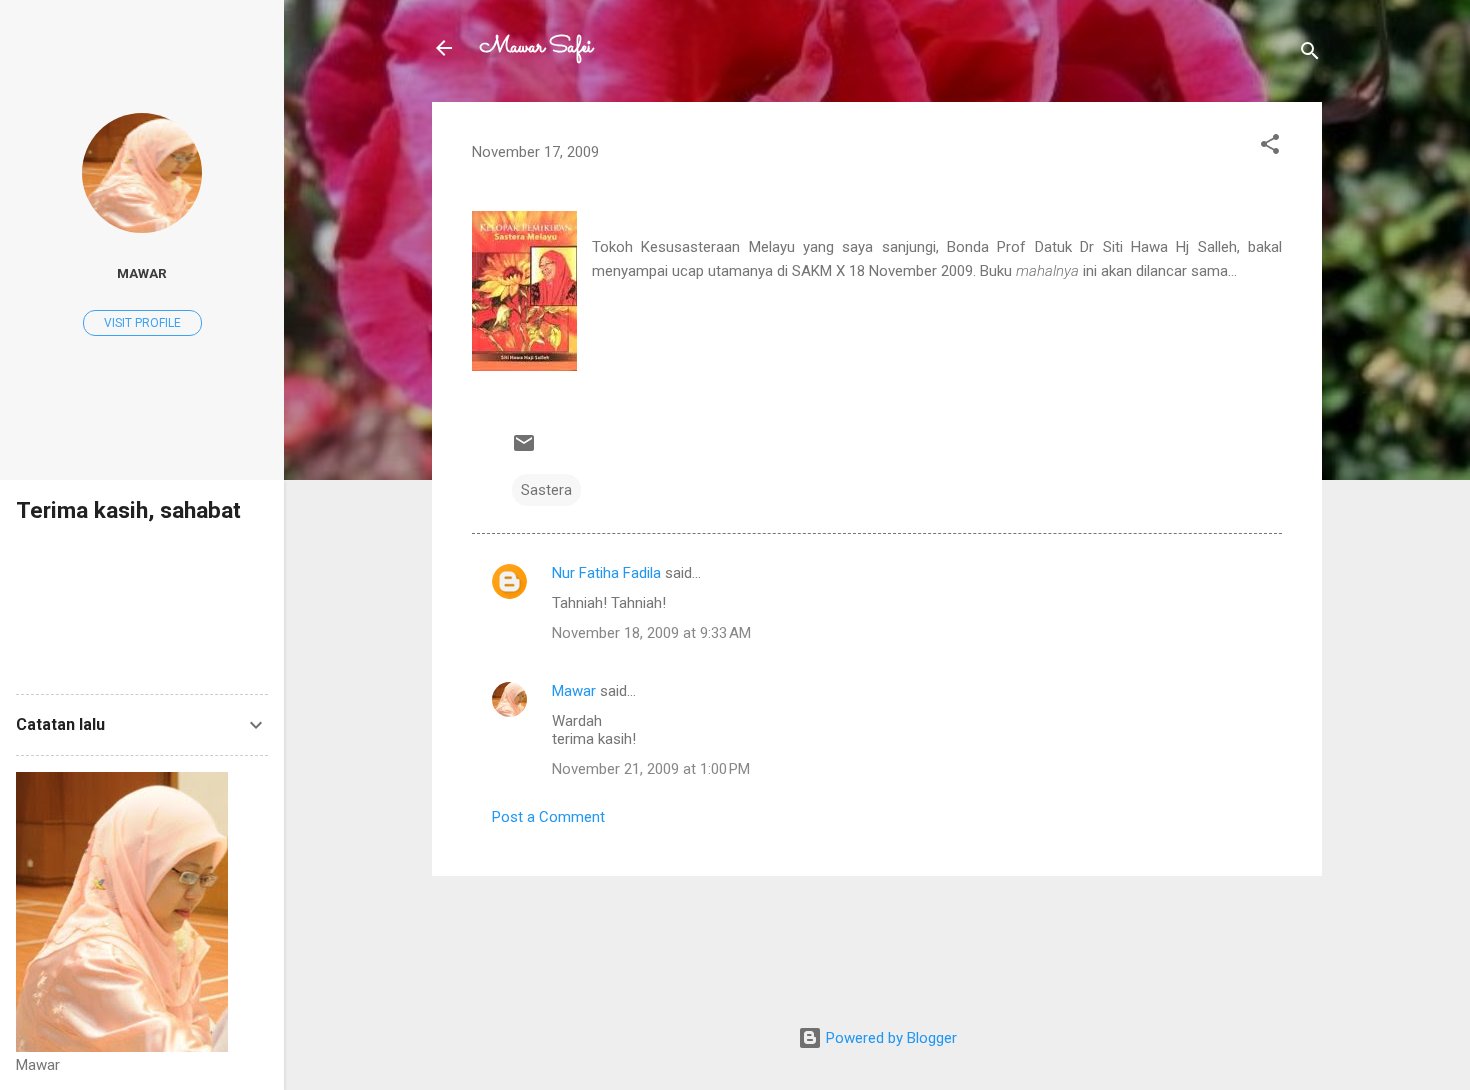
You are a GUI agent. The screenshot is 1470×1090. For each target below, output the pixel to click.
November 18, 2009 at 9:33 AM (651, 633)
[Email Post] (524, 450)
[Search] (1310, 54)
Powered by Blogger (889, 1038)
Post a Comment (548, 817)
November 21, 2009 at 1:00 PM (651, 769)
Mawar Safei (536, 47)
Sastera (546, 490)
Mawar (574, 691)
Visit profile (142, 323)
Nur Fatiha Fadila (606, 573)
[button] (1270, 147)
